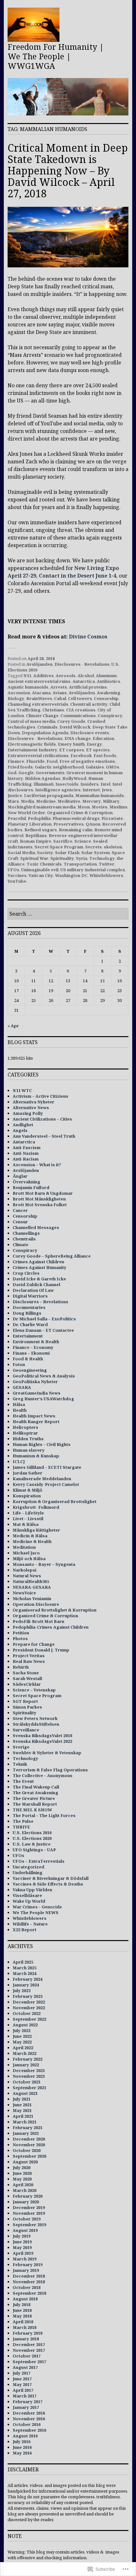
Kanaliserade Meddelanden (42, 1479)
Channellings (26, 1233)
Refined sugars (41, 830)
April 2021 (23, 2116)
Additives (43, 676)
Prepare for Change (34, 1644)
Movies (100, 807)
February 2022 (28, 2059)
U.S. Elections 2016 (32, 1833)
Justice (15, 795)
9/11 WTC (22, 1090)
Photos (20, 1638)
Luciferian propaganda (49, 795)
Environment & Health (36, 1342)
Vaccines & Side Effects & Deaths (48, 1884)
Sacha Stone (26, 1673)
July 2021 (22, 2099)
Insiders (90, 784)
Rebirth (21, 1667)
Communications (78, 716)
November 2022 (29, 2008)
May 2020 (22, 2179)
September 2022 (29, 2019)
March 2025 (25, 1968)
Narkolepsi (25, 1570)
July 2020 (22, 2167)
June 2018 (22, 2310)
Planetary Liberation (30, 824)
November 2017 (29, 2350)
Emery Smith (71, 744)
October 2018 (27, 2287)
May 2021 (22, 2110)
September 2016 (29, 2430)
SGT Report (25, 1701)
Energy (94, 744)
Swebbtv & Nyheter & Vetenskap (47, 1753)
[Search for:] (68, 914)
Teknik (20, 1764)
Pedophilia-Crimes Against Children (51, 1627)
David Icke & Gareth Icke (39, 1279)
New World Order (26, 813)
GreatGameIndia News (37, 1393)
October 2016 (27, 2424)
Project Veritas (29, 1656)
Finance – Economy (33, 1347)
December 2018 (29, 2276)
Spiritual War (34, 858)
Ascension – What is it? (37, 1165)
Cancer (20, 1210)
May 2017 (22, 2384)
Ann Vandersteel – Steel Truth (44, 1136)
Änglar (20, 1176)
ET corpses (72, 750)
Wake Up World (29, 1901)
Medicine (46, 801)
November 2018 (29, 2282)
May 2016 (22, 2453)
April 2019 (23, 2253)
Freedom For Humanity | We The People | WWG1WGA (56, 56)
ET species (98, 750)
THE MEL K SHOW (32, 1810)
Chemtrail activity (89, 704)
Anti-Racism (26, 1159)
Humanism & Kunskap (36, 1456)
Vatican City (41, 875)
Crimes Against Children (38, 1262)
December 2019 (29, 2207)
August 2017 (25, 2367)
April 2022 (23, 2048)
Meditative (69, 801)
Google (26, 773)
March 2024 (25, 1973)
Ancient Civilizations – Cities (42, 1119)
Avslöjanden (39, 664)
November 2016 (29, 2419)
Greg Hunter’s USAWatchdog (43, 1399)
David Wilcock (75, 727)
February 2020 (28, 2196)
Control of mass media (31, 721)
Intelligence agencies (58, 790)
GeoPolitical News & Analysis (44, 1376)
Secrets (93, 847)
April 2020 (23, 2185)
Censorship (106, 698)
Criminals (47, 727)
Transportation (80, 864)
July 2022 (22, 2030)
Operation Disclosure (36, 1604)
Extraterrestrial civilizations (38, 755)
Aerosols (66, 676)
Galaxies (95, 767)
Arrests (59, 687)
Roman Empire (36, 841)
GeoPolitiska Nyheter (35, 1382)
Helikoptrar (25, 1433)
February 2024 (28, 1979)
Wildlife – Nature (30, 1924)
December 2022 (29, 2002)
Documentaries (29, 1307)
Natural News (27, 1576)
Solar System (96, 853)
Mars (13, 801)
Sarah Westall (27, 1678)
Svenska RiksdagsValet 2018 (42, 1736)
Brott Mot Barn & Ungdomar (43, 1193)
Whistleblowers (106, 875)
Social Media (21, 853)
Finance (16, 761)
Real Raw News (29, 1661)
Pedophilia (39, 818)
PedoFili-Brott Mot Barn (38, 1621)
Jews (107, 790)
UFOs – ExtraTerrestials (39, 1861)
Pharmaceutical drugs (76, 818)
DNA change (78, 738)
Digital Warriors (30, 1296)
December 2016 (29, 2413)
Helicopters (25, 1427)
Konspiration (27, 1496)
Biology (16, 698)
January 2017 (26, 2407)
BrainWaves (39, 698)
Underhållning (28, 1873)
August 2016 (25, 2436)
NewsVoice (24, 1593)
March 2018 (25, 2327)
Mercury (92, 801)
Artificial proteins (88, 687)
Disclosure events (90, 733)
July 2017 (22, 2373)
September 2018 (29, 2293)
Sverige (21, 1747)
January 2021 (26, 2133)
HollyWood (74, 778)
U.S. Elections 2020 (32, 1838)
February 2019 (28, 2265)
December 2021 (29, 2070)
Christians (53, 710)
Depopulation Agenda (45, 733)
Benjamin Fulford (31, 1187)
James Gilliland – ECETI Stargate (47, 1467)
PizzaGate (112, 818)
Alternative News (31, 1108)
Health (20, 1410)
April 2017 (23, 2390)
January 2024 (26, 1985)
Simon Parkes (27, 1707)
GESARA (22, 1387)
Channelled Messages (36, 1227)
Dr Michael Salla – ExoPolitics (44, 1319)
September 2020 (29, 2156)
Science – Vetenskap (34, 1690)
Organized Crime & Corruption (80, 813)
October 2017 (27, 2356)
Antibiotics (108, 681)
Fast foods (105, 755)
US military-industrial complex (93, 870)
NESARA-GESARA (32, 1587)
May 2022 (22, 2042)
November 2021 (29, 2076)
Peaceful (17, 818)
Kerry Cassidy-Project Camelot (46, 1484)
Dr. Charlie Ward (30, 1324)
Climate (21, 1245)
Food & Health (28, 1359)
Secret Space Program (59, 847)
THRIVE (21, 1827)
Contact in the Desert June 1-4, (78, 576)
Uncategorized (28, 1867)
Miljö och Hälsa (29, 1559)
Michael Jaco (26, 1553)
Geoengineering (30, 1370)
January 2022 (26, 2065)
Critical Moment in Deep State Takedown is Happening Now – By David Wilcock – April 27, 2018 (68, 170)
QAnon (93, 824)
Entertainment (28, 1336)
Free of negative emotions (87, 761)
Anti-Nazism (26, 1153)
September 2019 (29, 2225)
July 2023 (22, 1991)
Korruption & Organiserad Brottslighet (55, 1501)
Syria (82, 858)
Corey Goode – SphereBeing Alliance (52, 1256)
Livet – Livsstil (28, 1519)
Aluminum (106, 676)
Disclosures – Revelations (40, 1302)
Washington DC (71, 875)
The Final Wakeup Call (36, 1787)
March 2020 (25, 2190)
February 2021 (28, 2128)
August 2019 (25, 2230)
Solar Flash (67, 853)
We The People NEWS (36, 1912)
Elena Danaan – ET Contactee (43, 1330)
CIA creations (81, 710)
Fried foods (20, 767)
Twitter (107, 864)
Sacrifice (63, 841)
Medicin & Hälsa (30, 1536)
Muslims (118, 807)
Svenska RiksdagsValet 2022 (42, 1741)
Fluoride (35, 761)
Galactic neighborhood (59, 767)
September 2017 (29, 2362)
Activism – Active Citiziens (40, 1096)
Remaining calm (76, 830)
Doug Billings (27, 1313)
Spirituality (62, 858)
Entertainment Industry (32, 750)
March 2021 (25, 2122)
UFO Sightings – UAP (34, 1850)
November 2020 (29, 2145)
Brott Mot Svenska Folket (40, 1205)
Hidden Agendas (43, 778)
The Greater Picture (34, 1798)
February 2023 (28, 1996)
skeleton (113, 847)
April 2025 (23, 1962)
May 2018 (22, 2316)
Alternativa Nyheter (34, 1102)
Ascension (19, 693)
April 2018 (23, 2322)
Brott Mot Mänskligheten (39, 1199)
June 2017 (22, 2379)
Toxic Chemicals (44, 864)
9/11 (27, 676)
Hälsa (19, 1404)
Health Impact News (34, 1416)
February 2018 (28, 2333)
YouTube (17, 881)
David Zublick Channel (36, 1285)
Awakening (108, 693)
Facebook (81, 755)
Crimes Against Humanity (40, 1267)
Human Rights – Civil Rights (42, 1444)
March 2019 (25, 2259)
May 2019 (22, 2247)
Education (103, 738)
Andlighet (23, 1125)
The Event (23, 1781)
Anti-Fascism (27, 1147)
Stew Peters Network (35, 1718)
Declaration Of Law (33, 1290)
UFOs (13, 870)
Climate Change (42, 716)
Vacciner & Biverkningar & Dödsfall (51, 1878)
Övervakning (26, 1182)
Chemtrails (24, 1239)
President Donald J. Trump (41, 1650)
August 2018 (25, 2299)
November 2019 (29, 2213)
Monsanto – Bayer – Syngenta (44, 1564)
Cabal (60, 698)
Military (111, 801)
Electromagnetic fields (32, 744)
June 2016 (22, 2447)
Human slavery (29, 1450)
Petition (21, 1633)
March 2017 (25, 2396)
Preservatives (69, 824)
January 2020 (26, 2202)
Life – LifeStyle (28, 1513)
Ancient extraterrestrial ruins (39, 681)
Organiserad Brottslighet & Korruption (55, 1610)
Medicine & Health (32, 1541)
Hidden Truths (28, 1439)
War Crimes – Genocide (37, 1907)
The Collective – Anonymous (43, 1775)
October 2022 (27, 2013)
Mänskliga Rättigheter (36, 1530)
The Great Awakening (35, 1793)
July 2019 (22, 2236)
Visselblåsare (27, 1895)
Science (83, 841)
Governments (50, 773)
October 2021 (27, 2082)
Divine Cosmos (88, 637)
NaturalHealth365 (31, 1581)
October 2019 (27, 2219)
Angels (20, 1130)
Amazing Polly (28, 1113)
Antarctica (84, 681)
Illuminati (43, 784)
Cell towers (80, 698)
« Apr (13, 1026)
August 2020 (25, 2162)
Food (52, 761)
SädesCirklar (27, 1684)
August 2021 (25, 2093)
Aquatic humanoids (28, 687)
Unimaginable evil (40, 870)
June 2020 (22, 2173)
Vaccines (17, 875)
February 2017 (28, 2402)
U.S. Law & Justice (32, 1844)
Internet (91, 790)
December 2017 (29, 2344)
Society (45, 853)
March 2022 (25, 2053)
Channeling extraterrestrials (38, 704)
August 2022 (25, 2025)
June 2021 (22, 2105)
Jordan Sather (28, 1473)
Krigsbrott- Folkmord (36, 1507)
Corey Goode (71, 721)
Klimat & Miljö (28, 1490)
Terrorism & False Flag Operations (50, 1770)
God (12, 773)
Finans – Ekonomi (31, 1353)
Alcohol (86, 676)
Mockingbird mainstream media (42, 807)
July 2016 (22, 2442)
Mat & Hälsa (26, 1524)
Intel (105, 784)
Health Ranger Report (36, 1422)
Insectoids (67, 784)
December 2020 (29, 2139)
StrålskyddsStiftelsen (36, 1724)
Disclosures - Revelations (82, 664)
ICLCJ (19, 1461)
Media (28, 801)
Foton (19, 1364)
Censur (20, 1222)
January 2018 (26, 2339)
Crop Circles (26, 1273)
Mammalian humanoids (100, 795)
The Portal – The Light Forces (44, 1815)
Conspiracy (110, 716)
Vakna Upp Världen (32, 1890)
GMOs (113, 767)
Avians (60, 693)
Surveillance (26, 1730)
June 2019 (22, 2242)
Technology (102, 858)
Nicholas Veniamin (32, 1599)
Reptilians (36, 835)
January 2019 (26, 2270)
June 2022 (22, 2036)
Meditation (24, 1547)
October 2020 (27, 2150)
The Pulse (23, 1821)
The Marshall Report (35, 1804)
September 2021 (29, 2088)
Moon (84, 807)
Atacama (41, 693)
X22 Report (25, 1930)
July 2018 (22, 2305)
